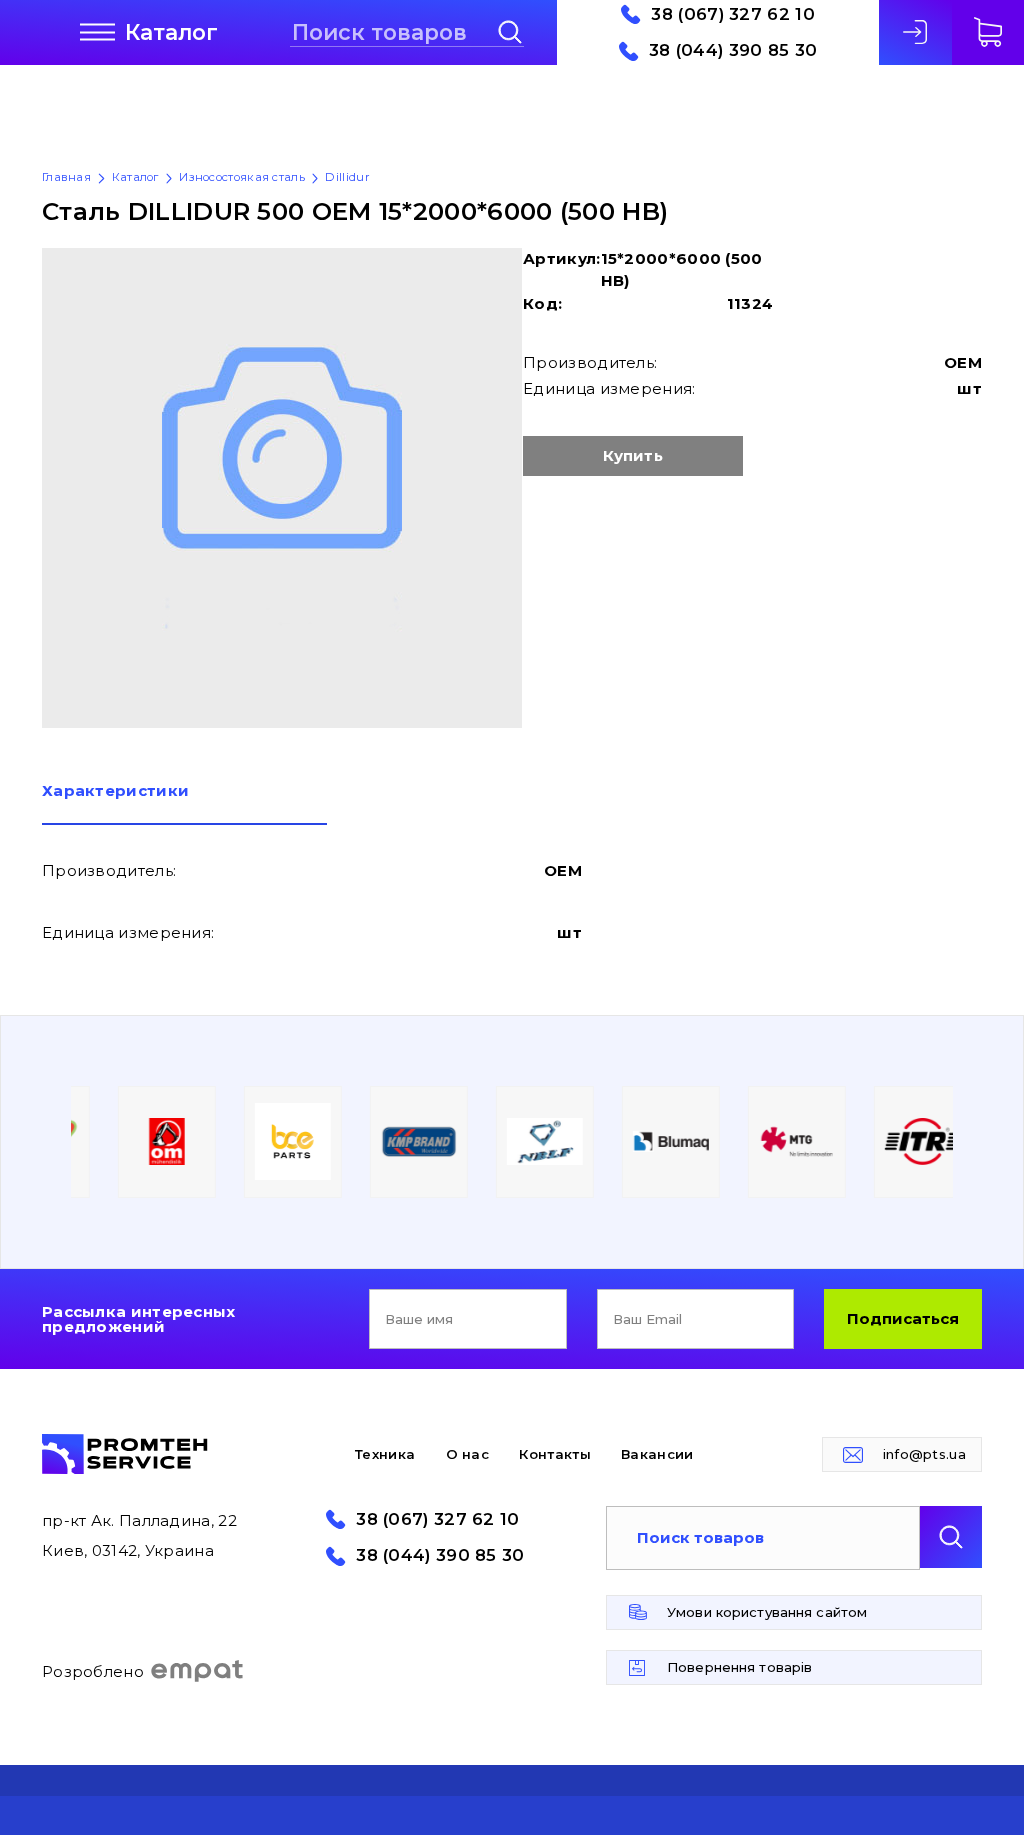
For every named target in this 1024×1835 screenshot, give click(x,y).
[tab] (184, 804)
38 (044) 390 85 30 (733, 50)
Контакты (554, 1454)
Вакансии (657, 1454)
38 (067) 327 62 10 (732, 14)
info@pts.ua (924, 1454)
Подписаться (903, 1318)
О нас (468, 1454)
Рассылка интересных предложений (139, 1319)
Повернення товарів (739, 1667)
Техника (385, 1454)
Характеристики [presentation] (115, 791)
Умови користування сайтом (767, 1612)
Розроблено (93, 1671)
